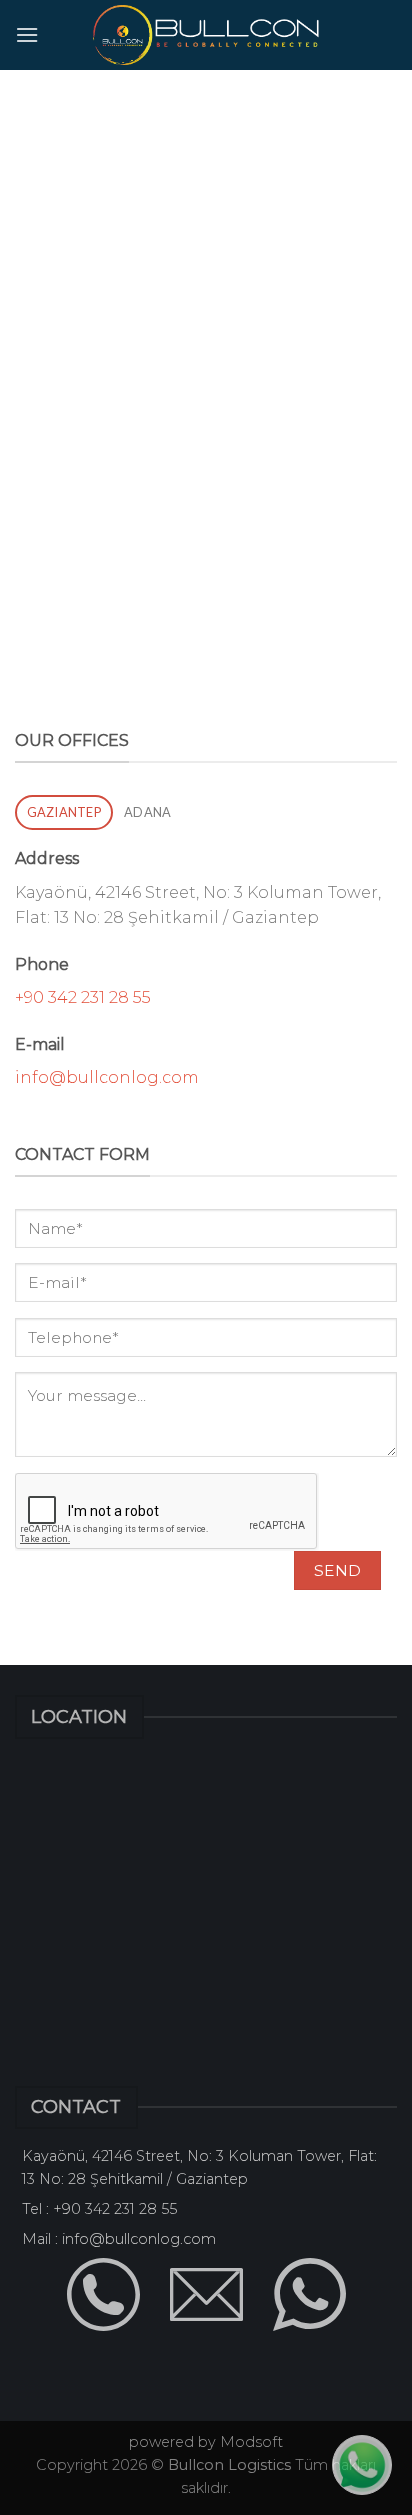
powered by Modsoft (206, 2442)
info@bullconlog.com (107, 1077)
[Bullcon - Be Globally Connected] (206, 35)
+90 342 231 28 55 (83, 997)
